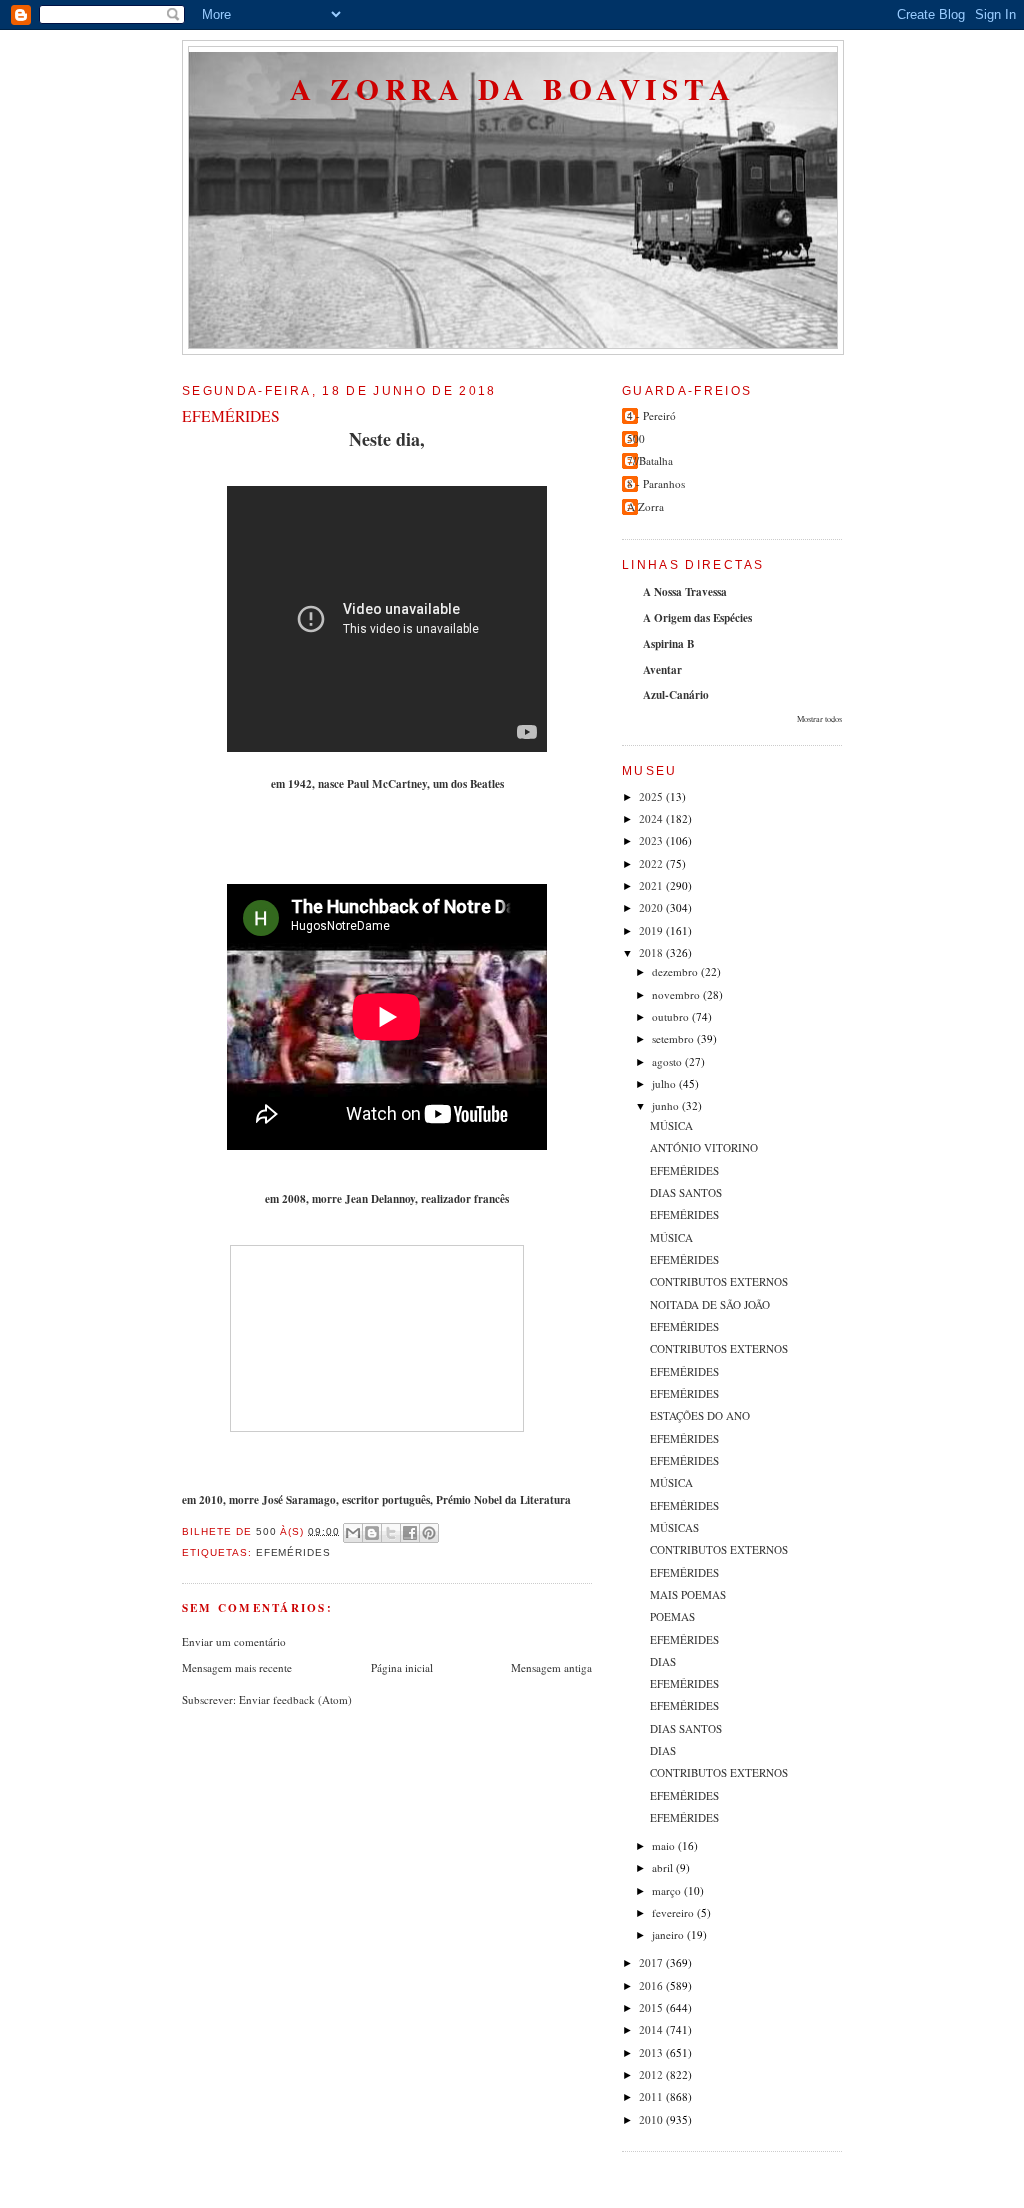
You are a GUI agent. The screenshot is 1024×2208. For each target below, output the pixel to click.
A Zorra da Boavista (513, 88)
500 (636, 438)
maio (665, 1845)
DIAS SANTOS (686, 1192)
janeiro (669, 1934)
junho (667, 1105)
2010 (652, 2119)
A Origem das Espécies (697, 618)
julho (665, 1083)
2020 (652, 907)
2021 (652, 885)
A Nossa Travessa (685, 592)
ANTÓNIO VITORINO (704, 1147)
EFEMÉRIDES (684, 1170)
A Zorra (645, 506)
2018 (652, 952)
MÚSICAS (674, 1527)
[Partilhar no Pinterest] (429, 1533)
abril (664, 1867)
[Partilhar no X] (391, 1533)
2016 (652, 1985)
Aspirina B (668, 644)
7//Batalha (650, 460)
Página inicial (402, 1667)
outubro (672, 1016)
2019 (652, 930)
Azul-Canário (676, 695)
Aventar (662, 670)
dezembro (676, 971)
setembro (674, 1038)
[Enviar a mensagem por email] (353, 1533)
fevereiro (674, 1912)
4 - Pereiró (651, 415)
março (668, 1890)
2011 (652, 2096)
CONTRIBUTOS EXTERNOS (719, 1281)
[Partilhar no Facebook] (410, 1533)
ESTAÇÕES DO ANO (700, 1415)
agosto (668, 1061)
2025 (652, 796)
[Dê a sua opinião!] (372, 1533)
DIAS (663, 1661)
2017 (652, 1962)
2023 (652, 840)
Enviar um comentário (234, 1641)
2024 (652, 818)
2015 (652, 2007)
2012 (652, 2074)
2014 (652, 2029)
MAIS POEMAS (688, 1594)
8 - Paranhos (656, 483)
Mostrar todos (819, 718)
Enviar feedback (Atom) (295, 1699)
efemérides (294, 1552)
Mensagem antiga (551, 1667)
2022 (652, 863)
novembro (677, 994)
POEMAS (672, 1616)
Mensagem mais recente (237, 1667)
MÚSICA (671, 1125)
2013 (652, 2052)
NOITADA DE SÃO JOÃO (710, 1304)
